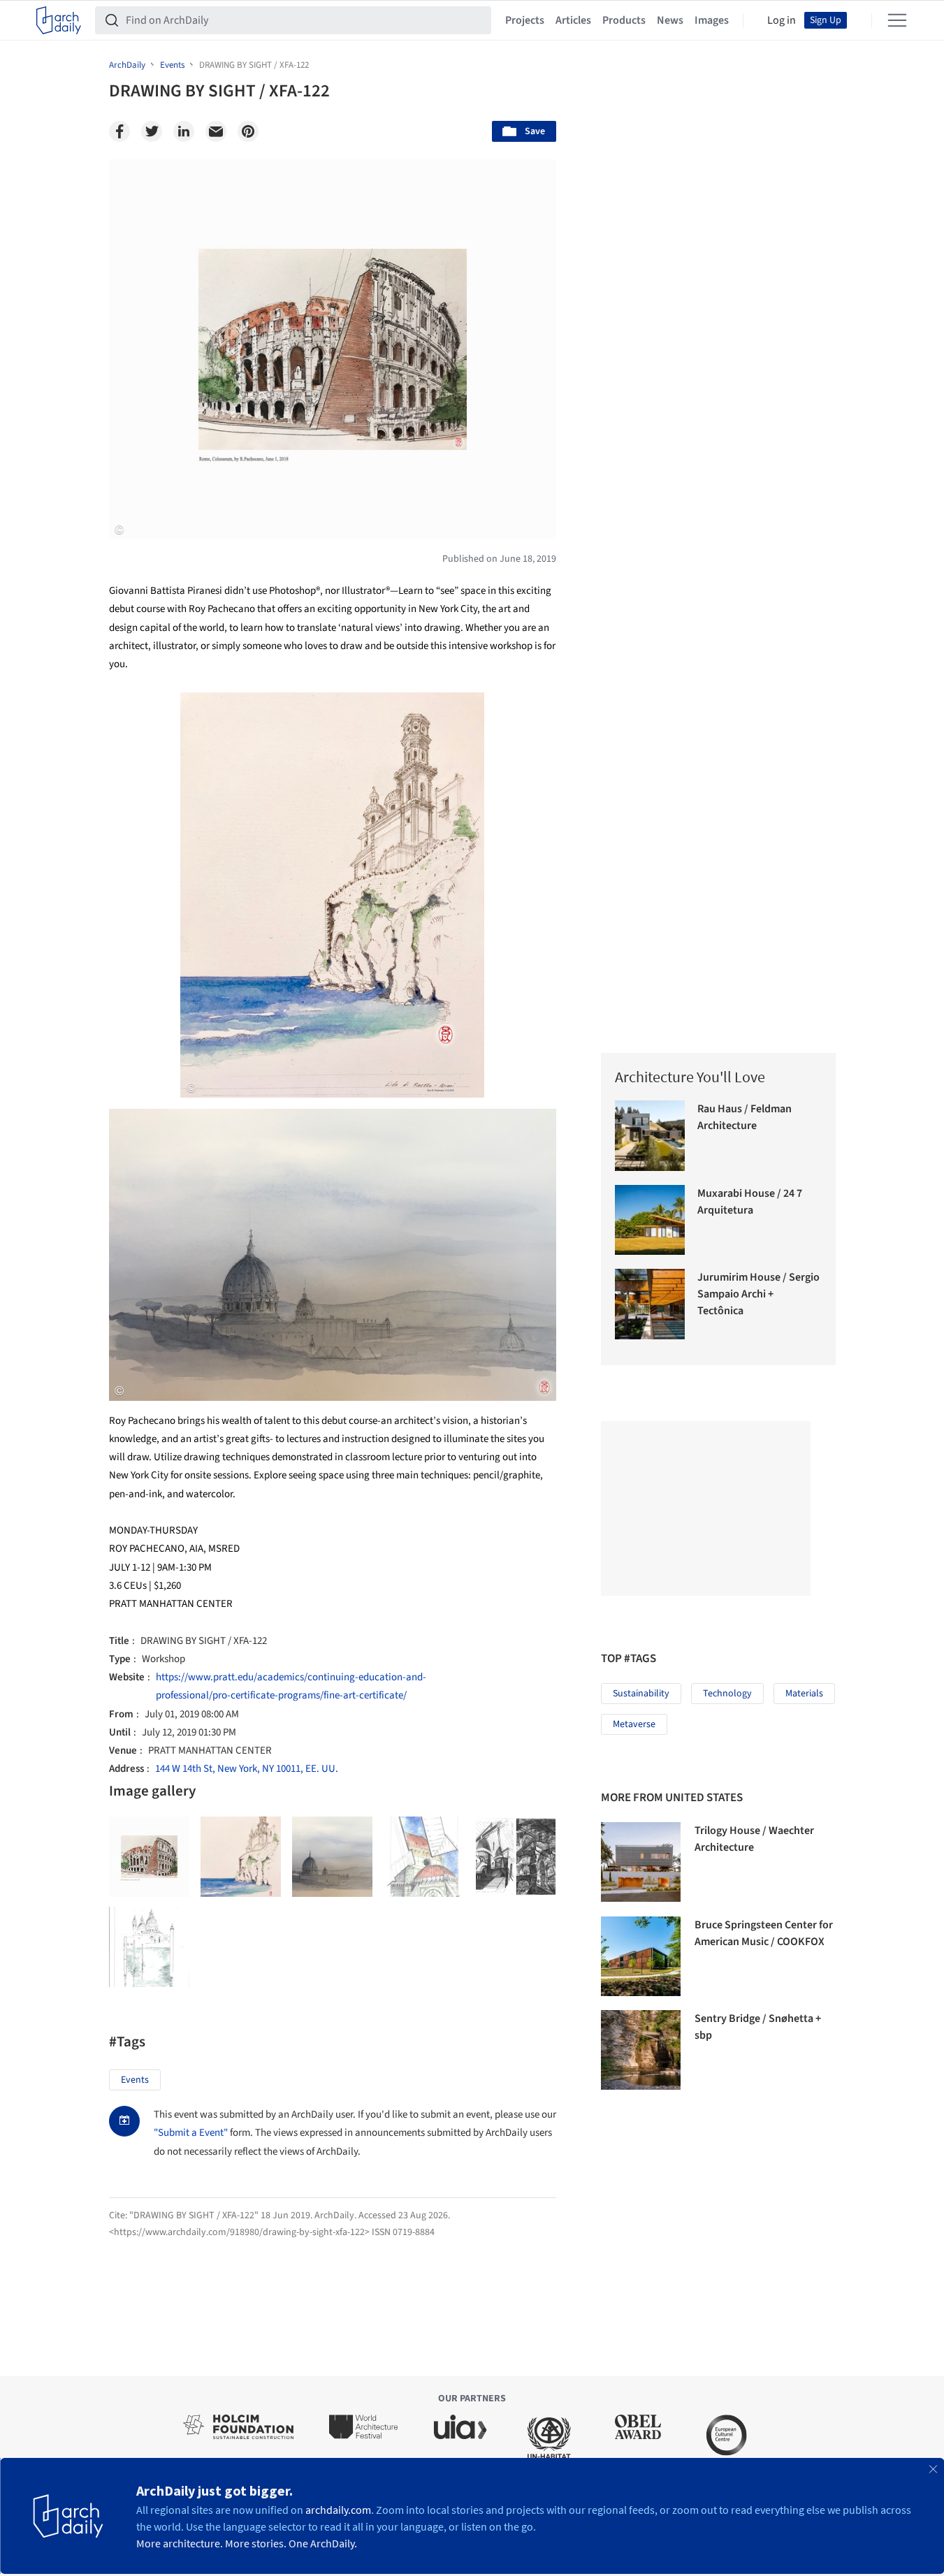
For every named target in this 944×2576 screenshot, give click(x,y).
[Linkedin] (184, 131)
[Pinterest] (248, 131)
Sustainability (641, 1694)
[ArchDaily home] (59, 20)
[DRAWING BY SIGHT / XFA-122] (149, 1857)
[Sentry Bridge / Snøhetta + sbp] (641, 2050)
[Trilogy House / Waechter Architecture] (641, 1862)
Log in (782, 20)
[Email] (216, 131)
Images (712, 20)
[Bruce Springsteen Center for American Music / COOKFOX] (641, 1956)
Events (135, 2080)
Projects (525, 20)
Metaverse (634, 1724)
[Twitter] (152, 131)
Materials (804, 1694)
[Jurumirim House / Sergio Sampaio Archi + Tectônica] (650, 1304)
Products (624, 20)
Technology (727, 1694)
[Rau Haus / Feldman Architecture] (650, 1136)
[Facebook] (119, 131)
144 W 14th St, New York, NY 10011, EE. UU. (247, 1769)
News (670, 20)
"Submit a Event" (191, 2133)
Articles (573, 20)
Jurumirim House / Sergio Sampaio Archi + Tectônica (758, 1294)
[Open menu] (897, 20)
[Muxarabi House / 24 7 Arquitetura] (650, 1220)
